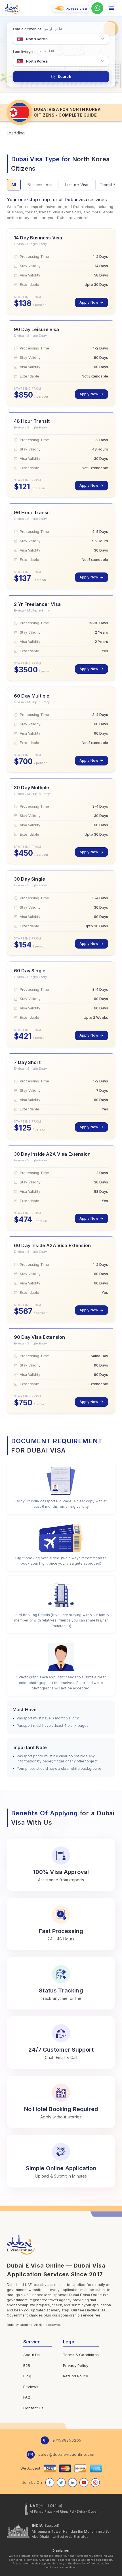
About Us (31, 2355)
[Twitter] (61, 2483)
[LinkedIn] (73, 2483)
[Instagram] (95, 2483)
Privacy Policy (76, 2365)
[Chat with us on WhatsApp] (97, 8)
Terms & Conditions (81, 2355)
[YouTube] (84, 2483)
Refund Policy (75, 2376)
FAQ (27, 2397)
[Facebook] (50, 2483)
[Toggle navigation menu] (112, 8)
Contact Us (33, 2408)
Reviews (31, 2387)
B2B (27, 2365)
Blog (27, 2376)
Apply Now (89, 302)
